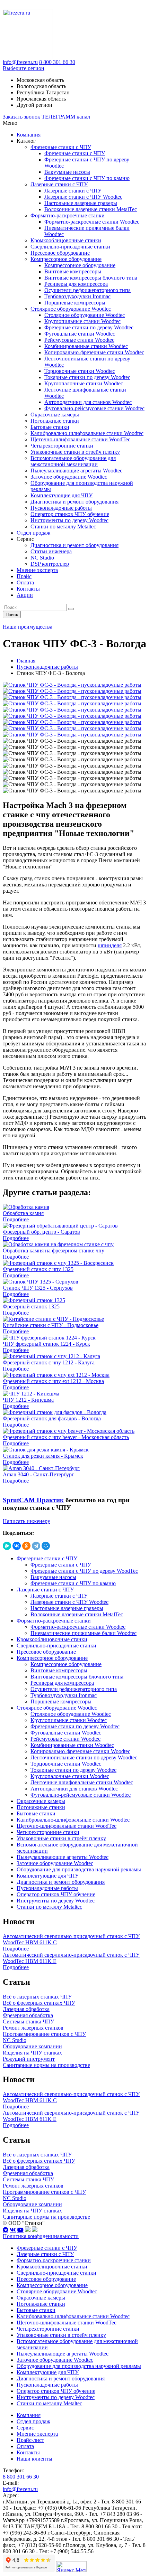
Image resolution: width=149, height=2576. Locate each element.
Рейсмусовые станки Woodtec (79, 340)
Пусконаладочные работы (61, 508)
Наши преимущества (28, 627)
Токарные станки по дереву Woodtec (87, 377)
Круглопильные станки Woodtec (82, 321)
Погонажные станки (55, 421)
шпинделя (110, 945)
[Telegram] (36, 1546)
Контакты (28, 589)
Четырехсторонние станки (62, 446)
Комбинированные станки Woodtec (86, 346)
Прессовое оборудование (60, 253)
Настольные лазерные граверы (81, 203)
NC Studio (42, 558)
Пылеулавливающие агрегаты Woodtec (76, 471)
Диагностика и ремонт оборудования (74, 502)
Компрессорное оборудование (66, 259)
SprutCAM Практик (33, 1500)
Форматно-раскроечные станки (68, 215)
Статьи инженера (51, 551)
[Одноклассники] (26, 1546)
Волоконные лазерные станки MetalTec (91, 209)
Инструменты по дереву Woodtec (69, 520)
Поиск (12, 615)
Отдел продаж (33, 533)
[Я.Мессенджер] (7, 1546)
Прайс (24, 576)
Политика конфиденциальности (41, 2236)
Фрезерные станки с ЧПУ (61, 147)
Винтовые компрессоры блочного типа (91, 278)
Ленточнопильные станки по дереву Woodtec (84, 1757)
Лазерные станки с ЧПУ (59, 184)
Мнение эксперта (37, 570)
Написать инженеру (27, 1521)
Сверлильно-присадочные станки (70, 247)
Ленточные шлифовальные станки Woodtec (82, 1782)
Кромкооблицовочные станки (66, 240)
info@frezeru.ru (20, 62)
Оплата (25, 582)
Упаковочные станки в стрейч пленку (75, 452)
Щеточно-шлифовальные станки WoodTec (80, 439)
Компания (29, 135)
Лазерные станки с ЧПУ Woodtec (83, 197)
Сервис (25, 2428)
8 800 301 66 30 (57, 62)
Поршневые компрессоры (75, 303)
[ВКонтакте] (17, 1546)
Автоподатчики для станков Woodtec (88, 402)
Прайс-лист (30, 2440)
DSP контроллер (50, 564)
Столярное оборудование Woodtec (71, 309)
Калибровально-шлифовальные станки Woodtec (87, 433)
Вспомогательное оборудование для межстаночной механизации (73, 461)
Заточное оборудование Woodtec (69, 477)
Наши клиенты (34, 2459)
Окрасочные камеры (55, 415)
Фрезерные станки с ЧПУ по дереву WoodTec (84, 1571)
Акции (25, 595)
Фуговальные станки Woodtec (80, 334)
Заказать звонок (21, 117)
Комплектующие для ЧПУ (62, 495)
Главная (26, 661)
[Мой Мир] (46, 1546)
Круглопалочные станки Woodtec (84, 383)
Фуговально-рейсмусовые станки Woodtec (94, 408)
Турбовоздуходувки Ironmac (77, 296)
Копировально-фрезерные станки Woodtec (94, 352)
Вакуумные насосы (67, 172)
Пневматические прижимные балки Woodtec (84, 1633)
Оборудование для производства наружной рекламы (79, 1869)
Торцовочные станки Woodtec (80, 371)
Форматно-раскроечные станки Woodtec (92, 222)
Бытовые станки (50, 427)
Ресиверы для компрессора (76, 284)
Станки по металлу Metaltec (63, 527)
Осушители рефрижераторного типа (87, 290)
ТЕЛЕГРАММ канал (66, 117)
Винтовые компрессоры (73, 271)
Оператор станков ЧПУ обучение (70, 514)
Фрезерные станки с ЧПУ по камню (87, 178)
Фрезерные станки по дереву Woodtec (89, 327)
